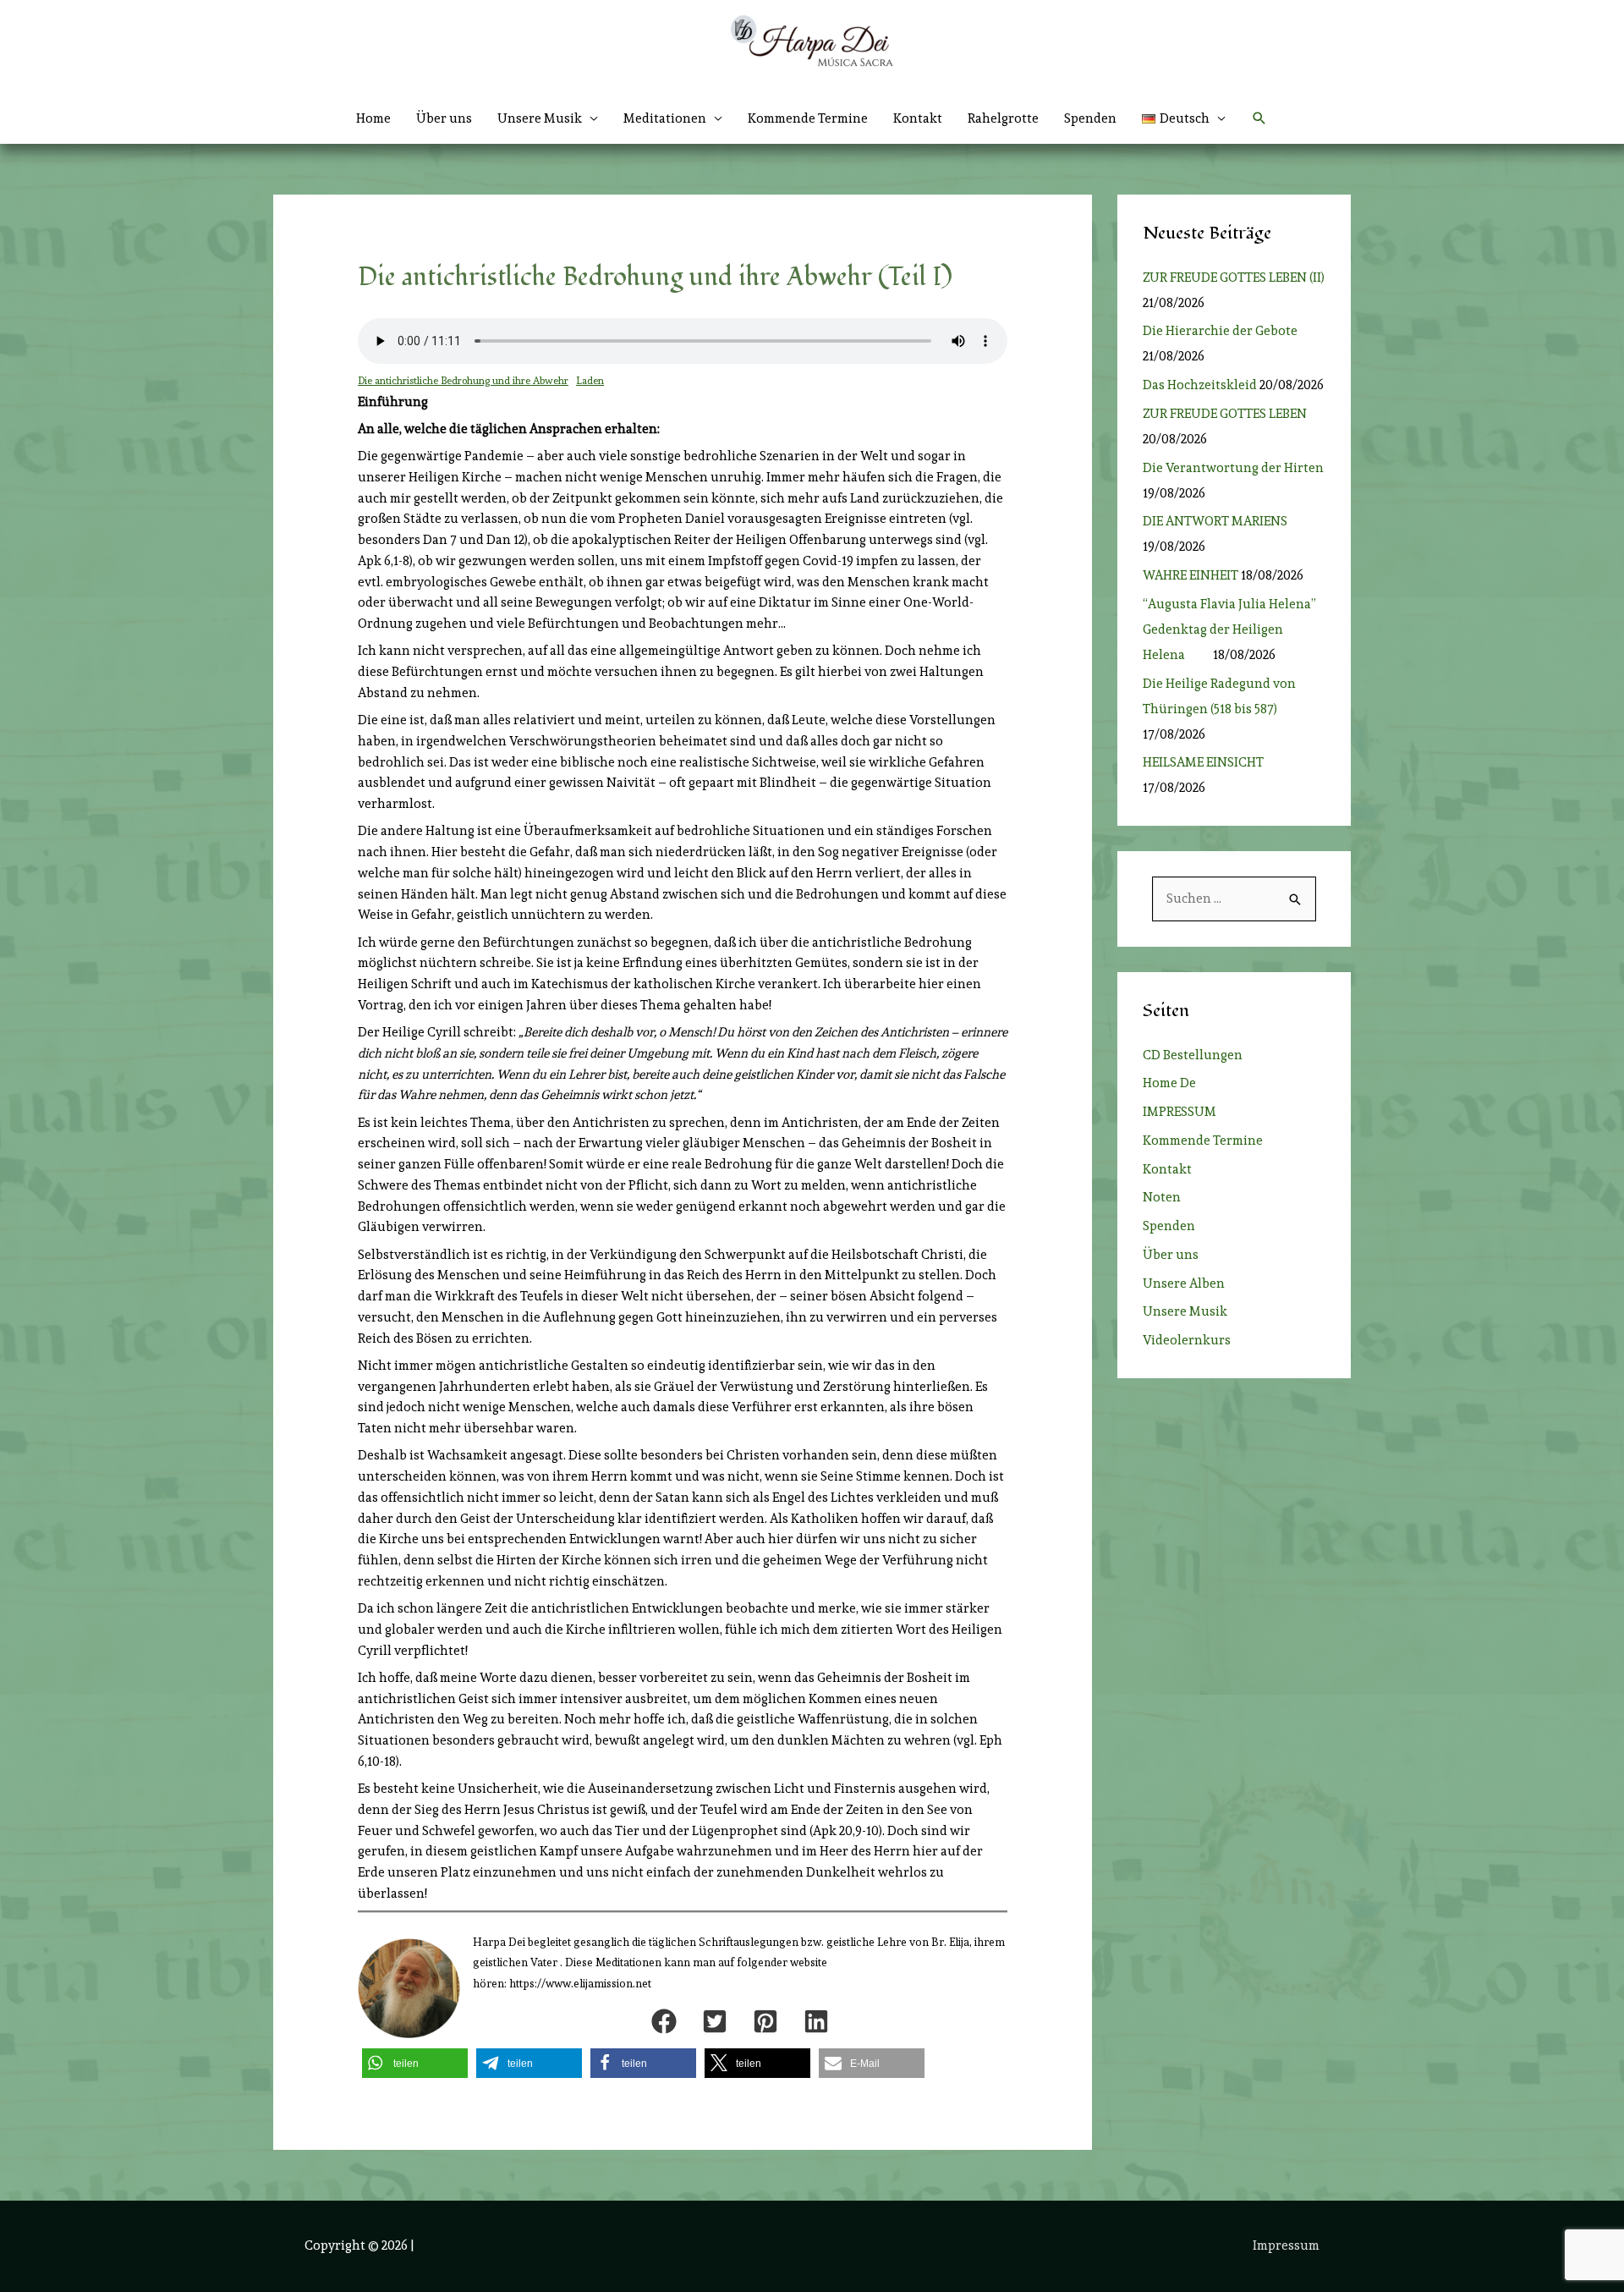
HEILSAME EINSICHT (1203, 762)
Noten (1162, 1197)
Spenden (1090, 118)
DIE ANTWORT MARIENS (1215, 521)
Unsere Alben (1184, 1283)
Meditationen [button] (665, 118)
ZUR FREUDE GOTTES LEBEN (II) (1234, 278)
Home (373, 118)
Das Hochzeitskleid (1200, 385)
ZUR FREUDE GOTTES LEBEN (1230, 414)
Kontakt (918, 118)
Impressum (1286, 2245)
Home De (1169, 1083)
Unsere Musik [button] (540, 118)
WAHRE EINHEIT (1191, 575)
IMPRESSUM (1180, 1112)
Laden (590, 381)
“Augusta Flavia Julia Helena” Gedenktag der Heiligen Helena (1229, 629)
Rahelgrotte (1003, 118)
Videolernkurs (1187, 1340)
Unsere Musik (1185, 1311)
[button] (1184, 118)
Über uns (444, 118)
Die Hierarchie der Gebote (1220, 331)
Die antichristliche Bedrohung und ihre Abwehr (463, 381)
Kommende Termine (808, 118)
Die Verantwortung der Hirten (1233, 468)
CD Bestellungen (1193, 1055)
